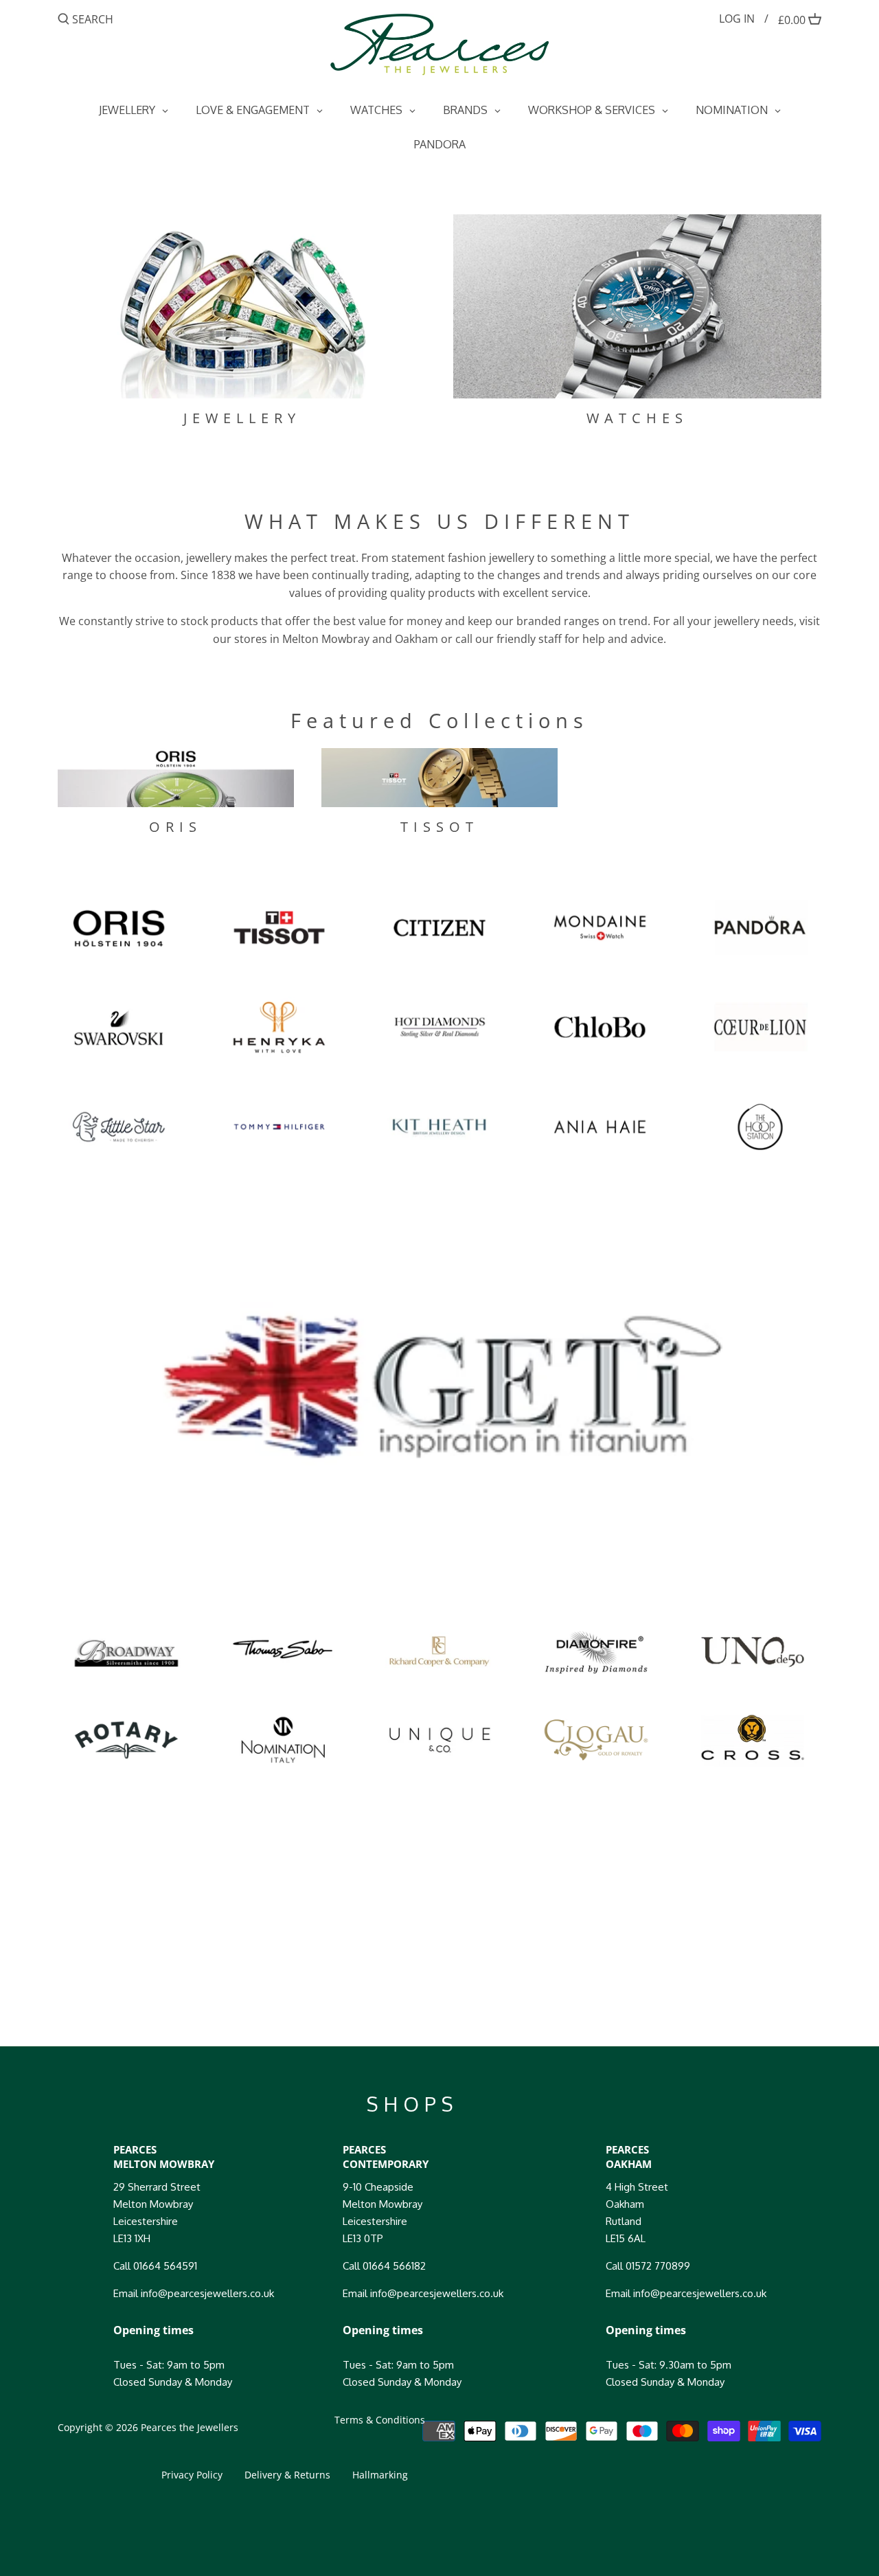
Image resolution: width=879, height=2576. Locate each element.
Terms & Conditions (380, 2420)
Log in (737, 19)
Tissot (439, 827)
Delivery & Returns (287, 2475)
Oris (175, 827)
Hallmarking (380, 2475)
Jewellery (242, 418)
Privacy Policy (192, 2475)
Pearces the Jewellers (190, 2427)
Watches (637, 418)
